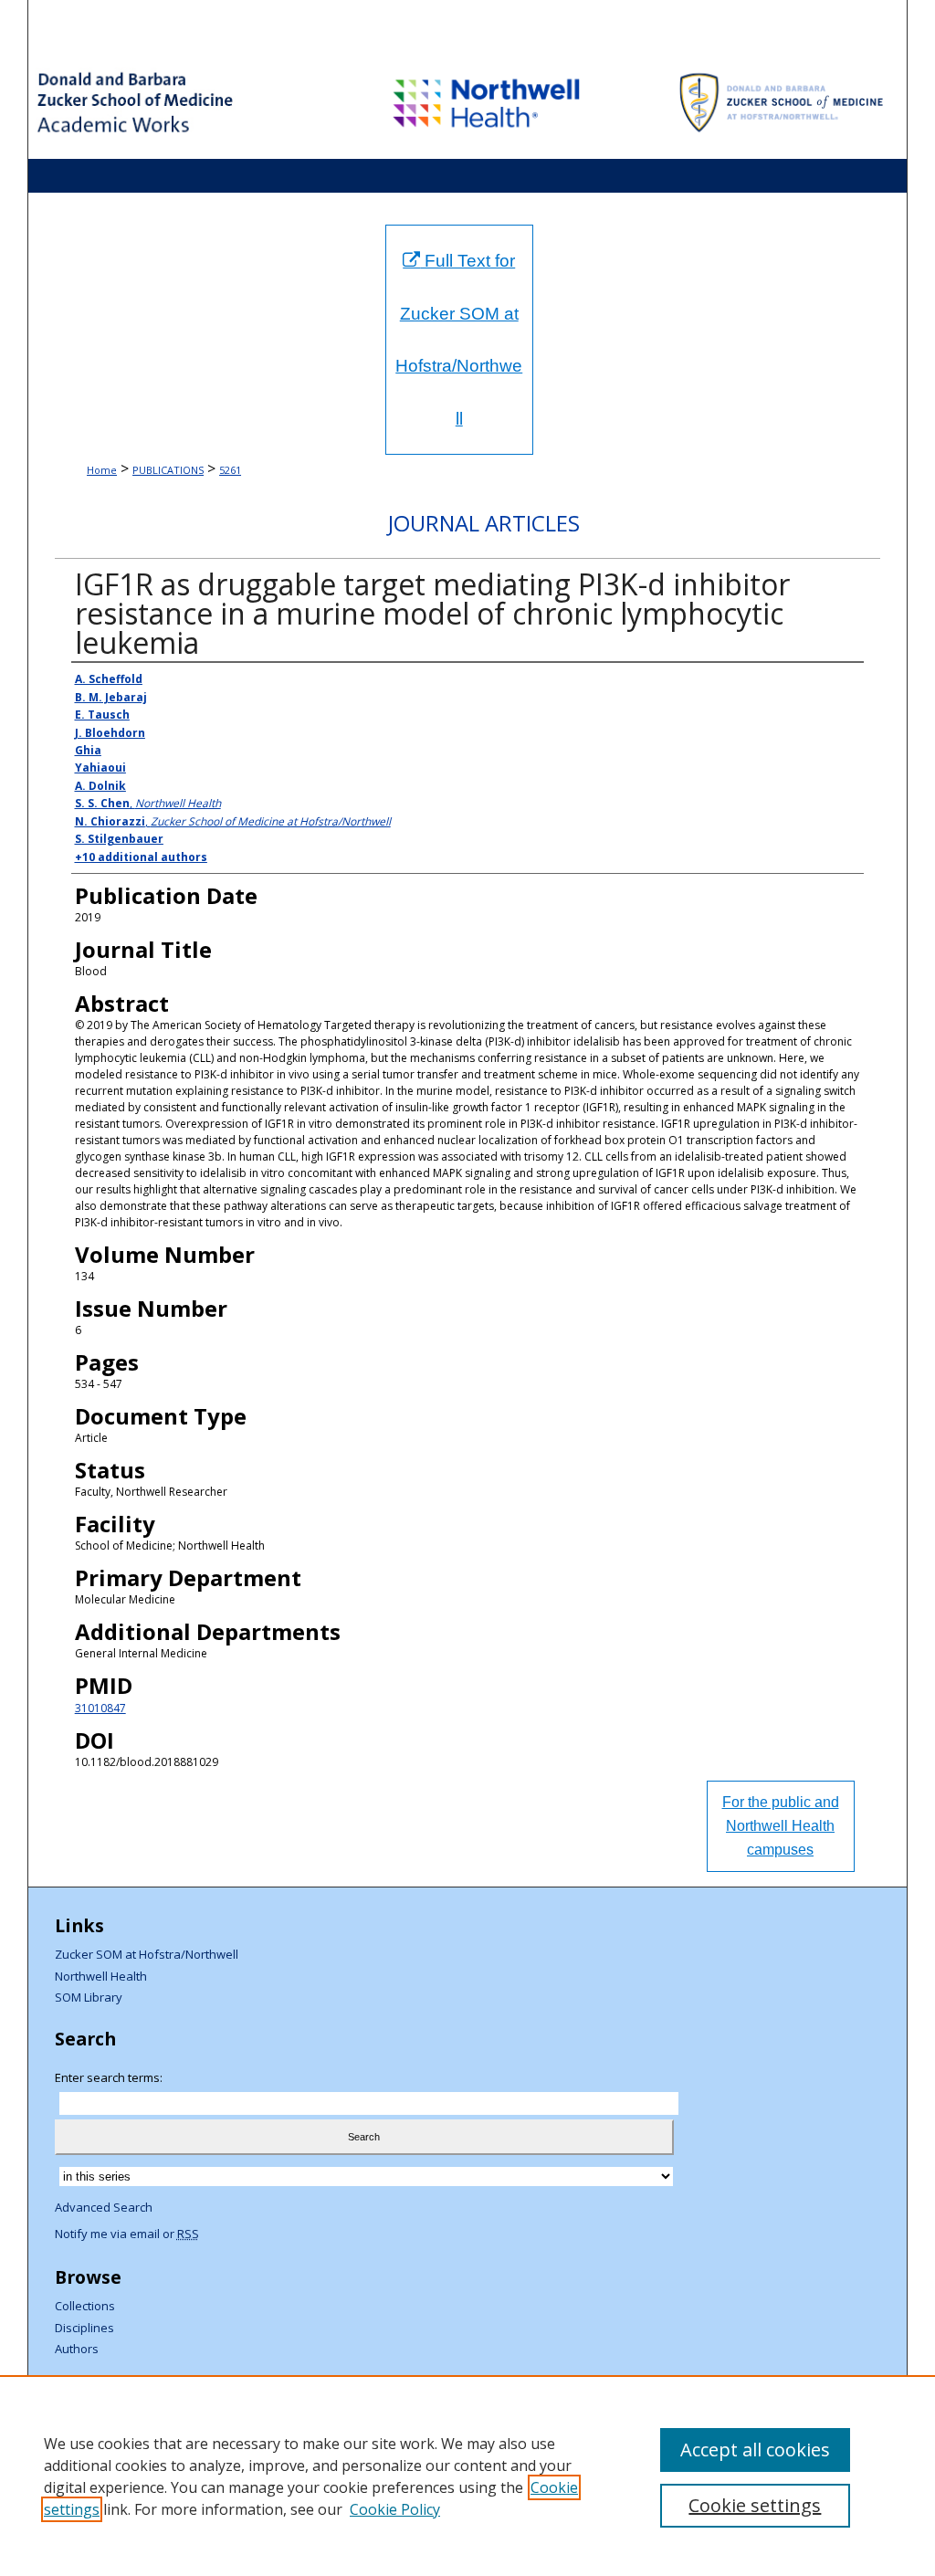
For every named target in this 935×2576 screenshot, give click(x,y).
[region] (467, 2476)
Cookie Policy (395, 2509)
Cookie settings (755, 2505)
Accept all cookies (755, 2450)
